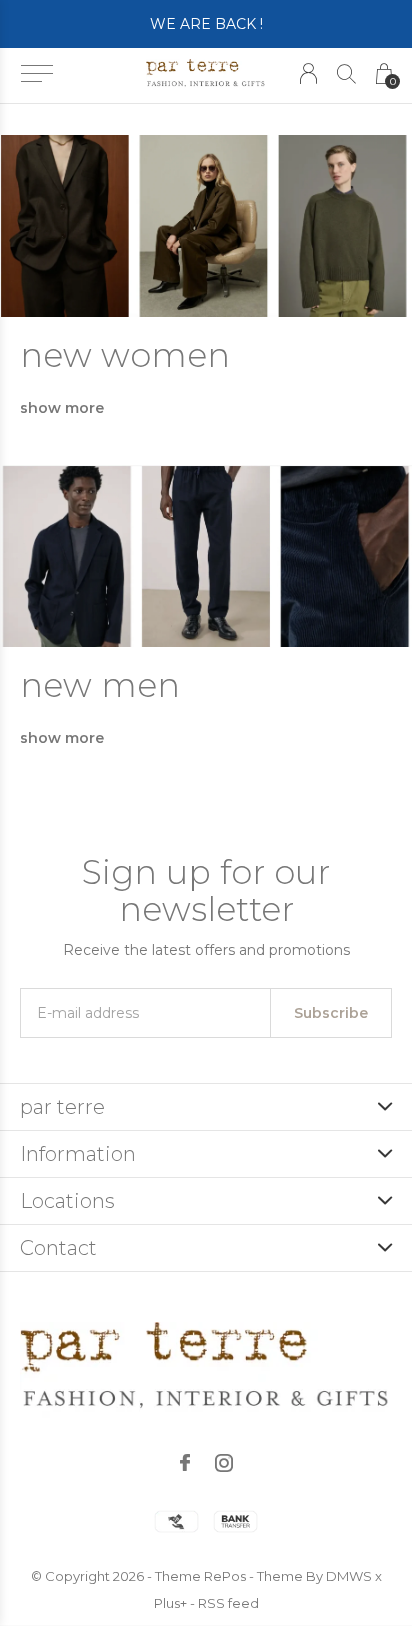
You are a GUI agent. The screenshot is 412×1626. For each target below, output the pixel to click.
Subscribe (331, 1013)
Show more (62, 408)
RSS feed (228, 1603)
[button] (36, 74)
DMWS (349, 1576)
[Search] (346, 73)
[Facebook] (185, 1463)
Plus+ (170, 1603)
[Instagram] (224, 1463)
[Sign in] (308, 73)
